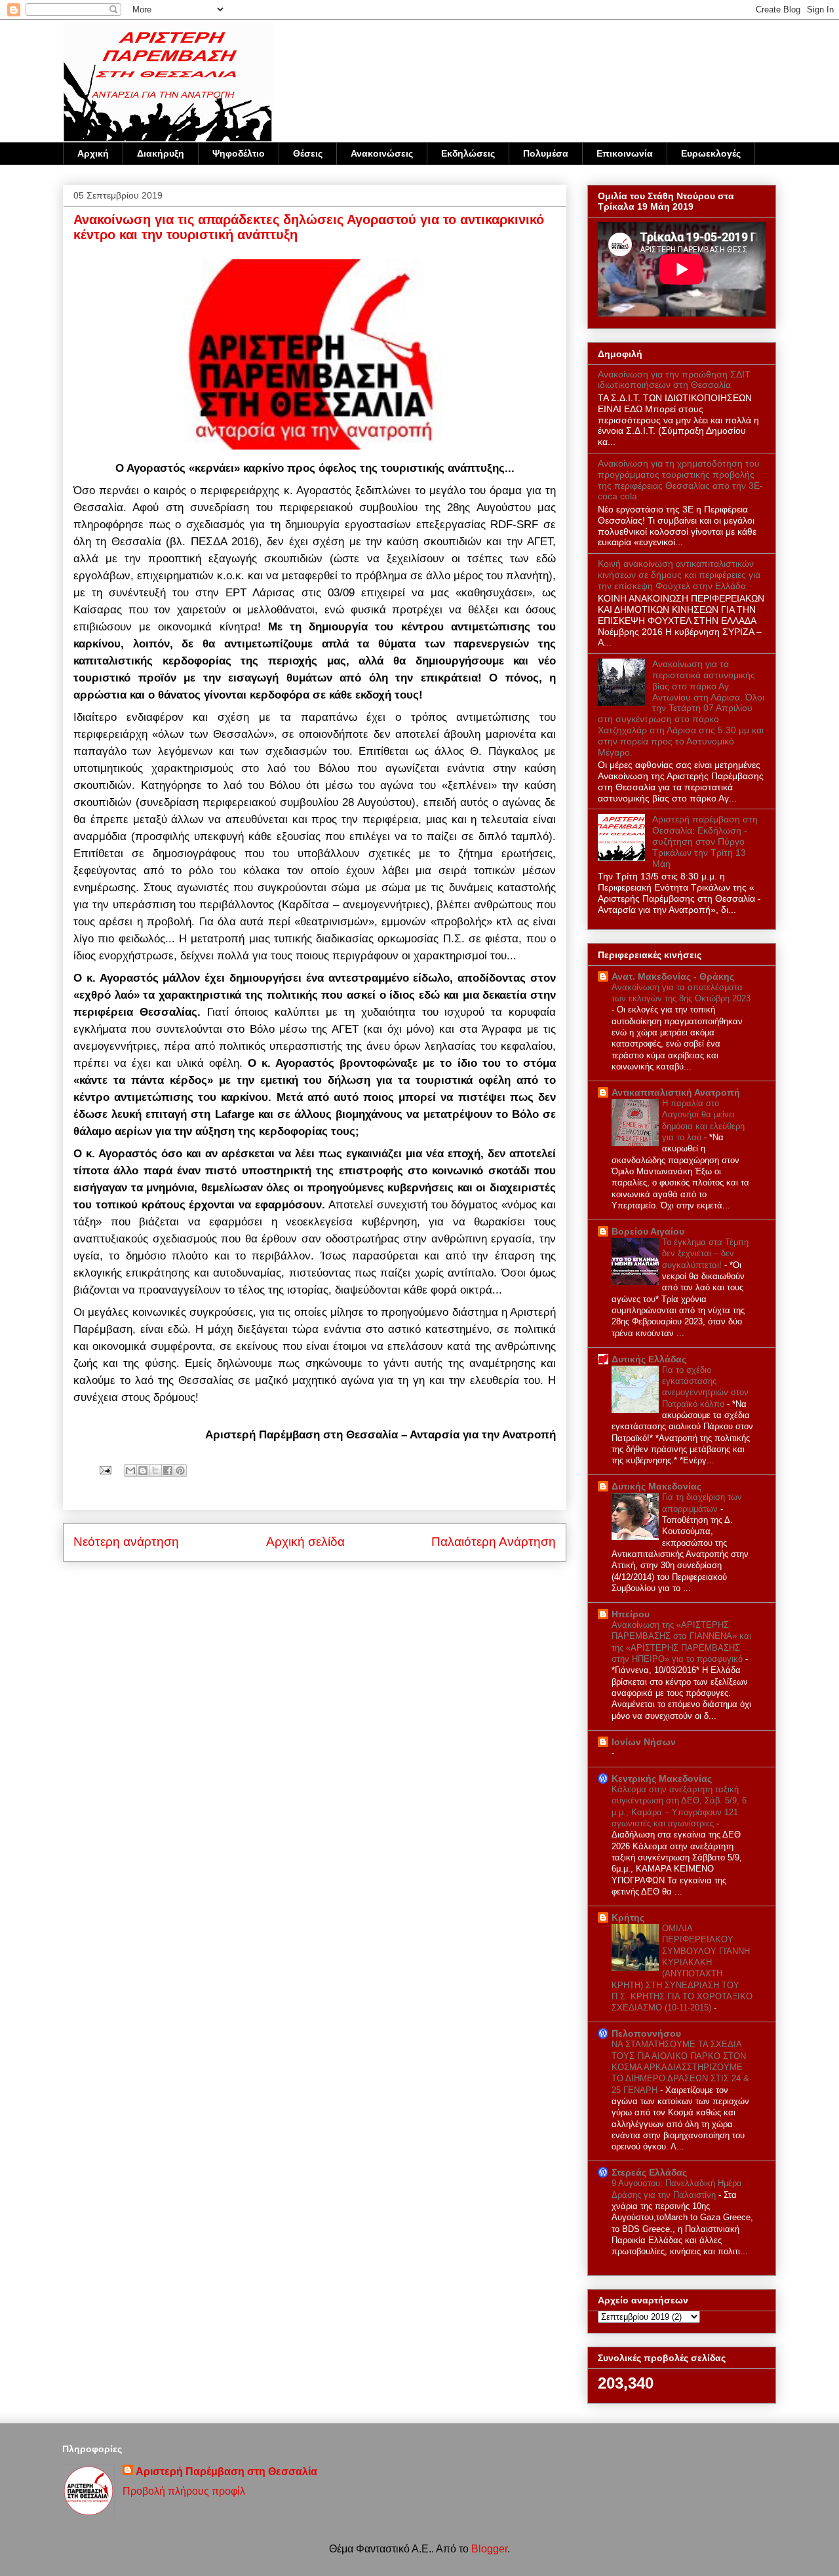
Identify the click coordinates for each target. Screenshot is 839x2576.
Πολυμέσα (546, 153)
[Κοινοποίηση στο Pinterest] (180, 1471)
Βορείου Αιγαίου (648, 1231)
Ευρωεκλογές (711, 153)
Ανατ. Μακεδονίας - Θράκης (673, 976)
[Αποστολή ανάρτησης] (104, 1470)
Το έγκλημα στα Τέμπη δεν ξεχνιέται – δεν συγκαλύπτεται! (705, 1254)
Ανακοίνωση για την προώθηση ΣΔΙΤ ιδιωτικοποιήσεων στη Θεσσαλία (674, 380)
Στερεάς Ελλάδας (649, 2172)
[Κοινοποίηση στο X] (155, 1471)
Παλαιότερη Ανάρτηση (494, 1542)
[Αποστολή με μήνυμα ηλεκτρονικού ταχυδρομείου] (130, 1471)
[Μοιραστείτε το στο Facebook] (168, 1471)
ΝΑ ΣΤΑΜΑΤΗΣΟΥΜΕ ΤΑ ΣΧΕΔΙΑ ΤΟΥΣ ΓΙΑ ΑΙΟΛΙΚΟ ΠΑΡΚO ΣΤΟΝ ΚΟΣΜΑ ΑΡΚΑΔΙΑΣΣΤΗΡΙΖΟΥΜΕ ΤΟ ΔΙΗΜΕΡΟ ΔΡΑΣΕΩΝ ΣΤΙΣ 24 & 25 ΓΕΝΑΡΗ (680, 2067)
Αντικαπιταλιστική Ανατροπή (676, 1092)
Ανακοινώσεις (382, 153)
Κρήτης (628, 1917)
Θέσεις (308, 153)
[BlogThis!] (143, 1471)
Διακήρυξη (161, 153)
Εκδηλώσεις (468, 153)
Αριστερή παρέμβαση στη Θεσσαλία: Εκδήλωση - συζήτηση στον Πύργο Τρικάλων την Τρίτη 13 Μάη (705, 841)
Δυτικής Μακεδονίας (656, 1486)
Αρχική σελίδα (305, 1542)
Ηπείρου (631, 1614)
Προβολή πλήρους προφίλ (184, 2491)
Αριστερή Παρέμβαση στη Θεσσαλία (226, 2471)
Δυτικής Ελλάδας (649, 1359)
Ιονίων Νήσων (644, 1742)
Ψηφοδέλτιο (239, 153)
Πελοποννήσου (646, 2033)
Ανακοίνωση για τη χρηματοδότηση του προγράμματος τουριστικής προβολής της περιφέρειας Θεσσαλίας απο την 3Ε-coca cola (680, 480)
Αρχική (93, 153)
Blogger (489, 2549)
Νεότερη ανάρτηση (126, 1542)
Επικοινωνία (625, 153)
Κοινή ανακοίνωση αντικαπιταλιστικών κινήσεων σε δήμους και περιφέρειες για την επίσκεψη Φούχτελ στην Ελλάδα (679, 575)
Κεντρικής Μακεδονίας (662, 1778)
